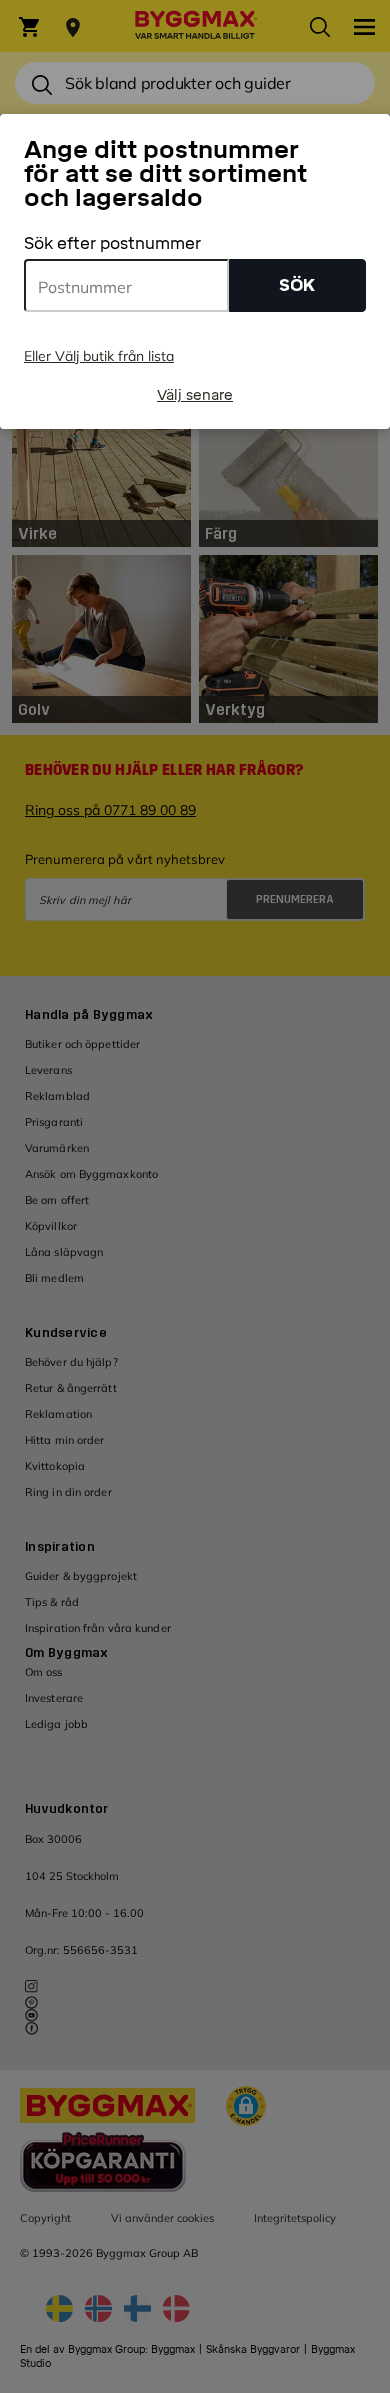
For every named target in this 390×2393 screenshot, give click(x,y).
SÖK (297, 285)
